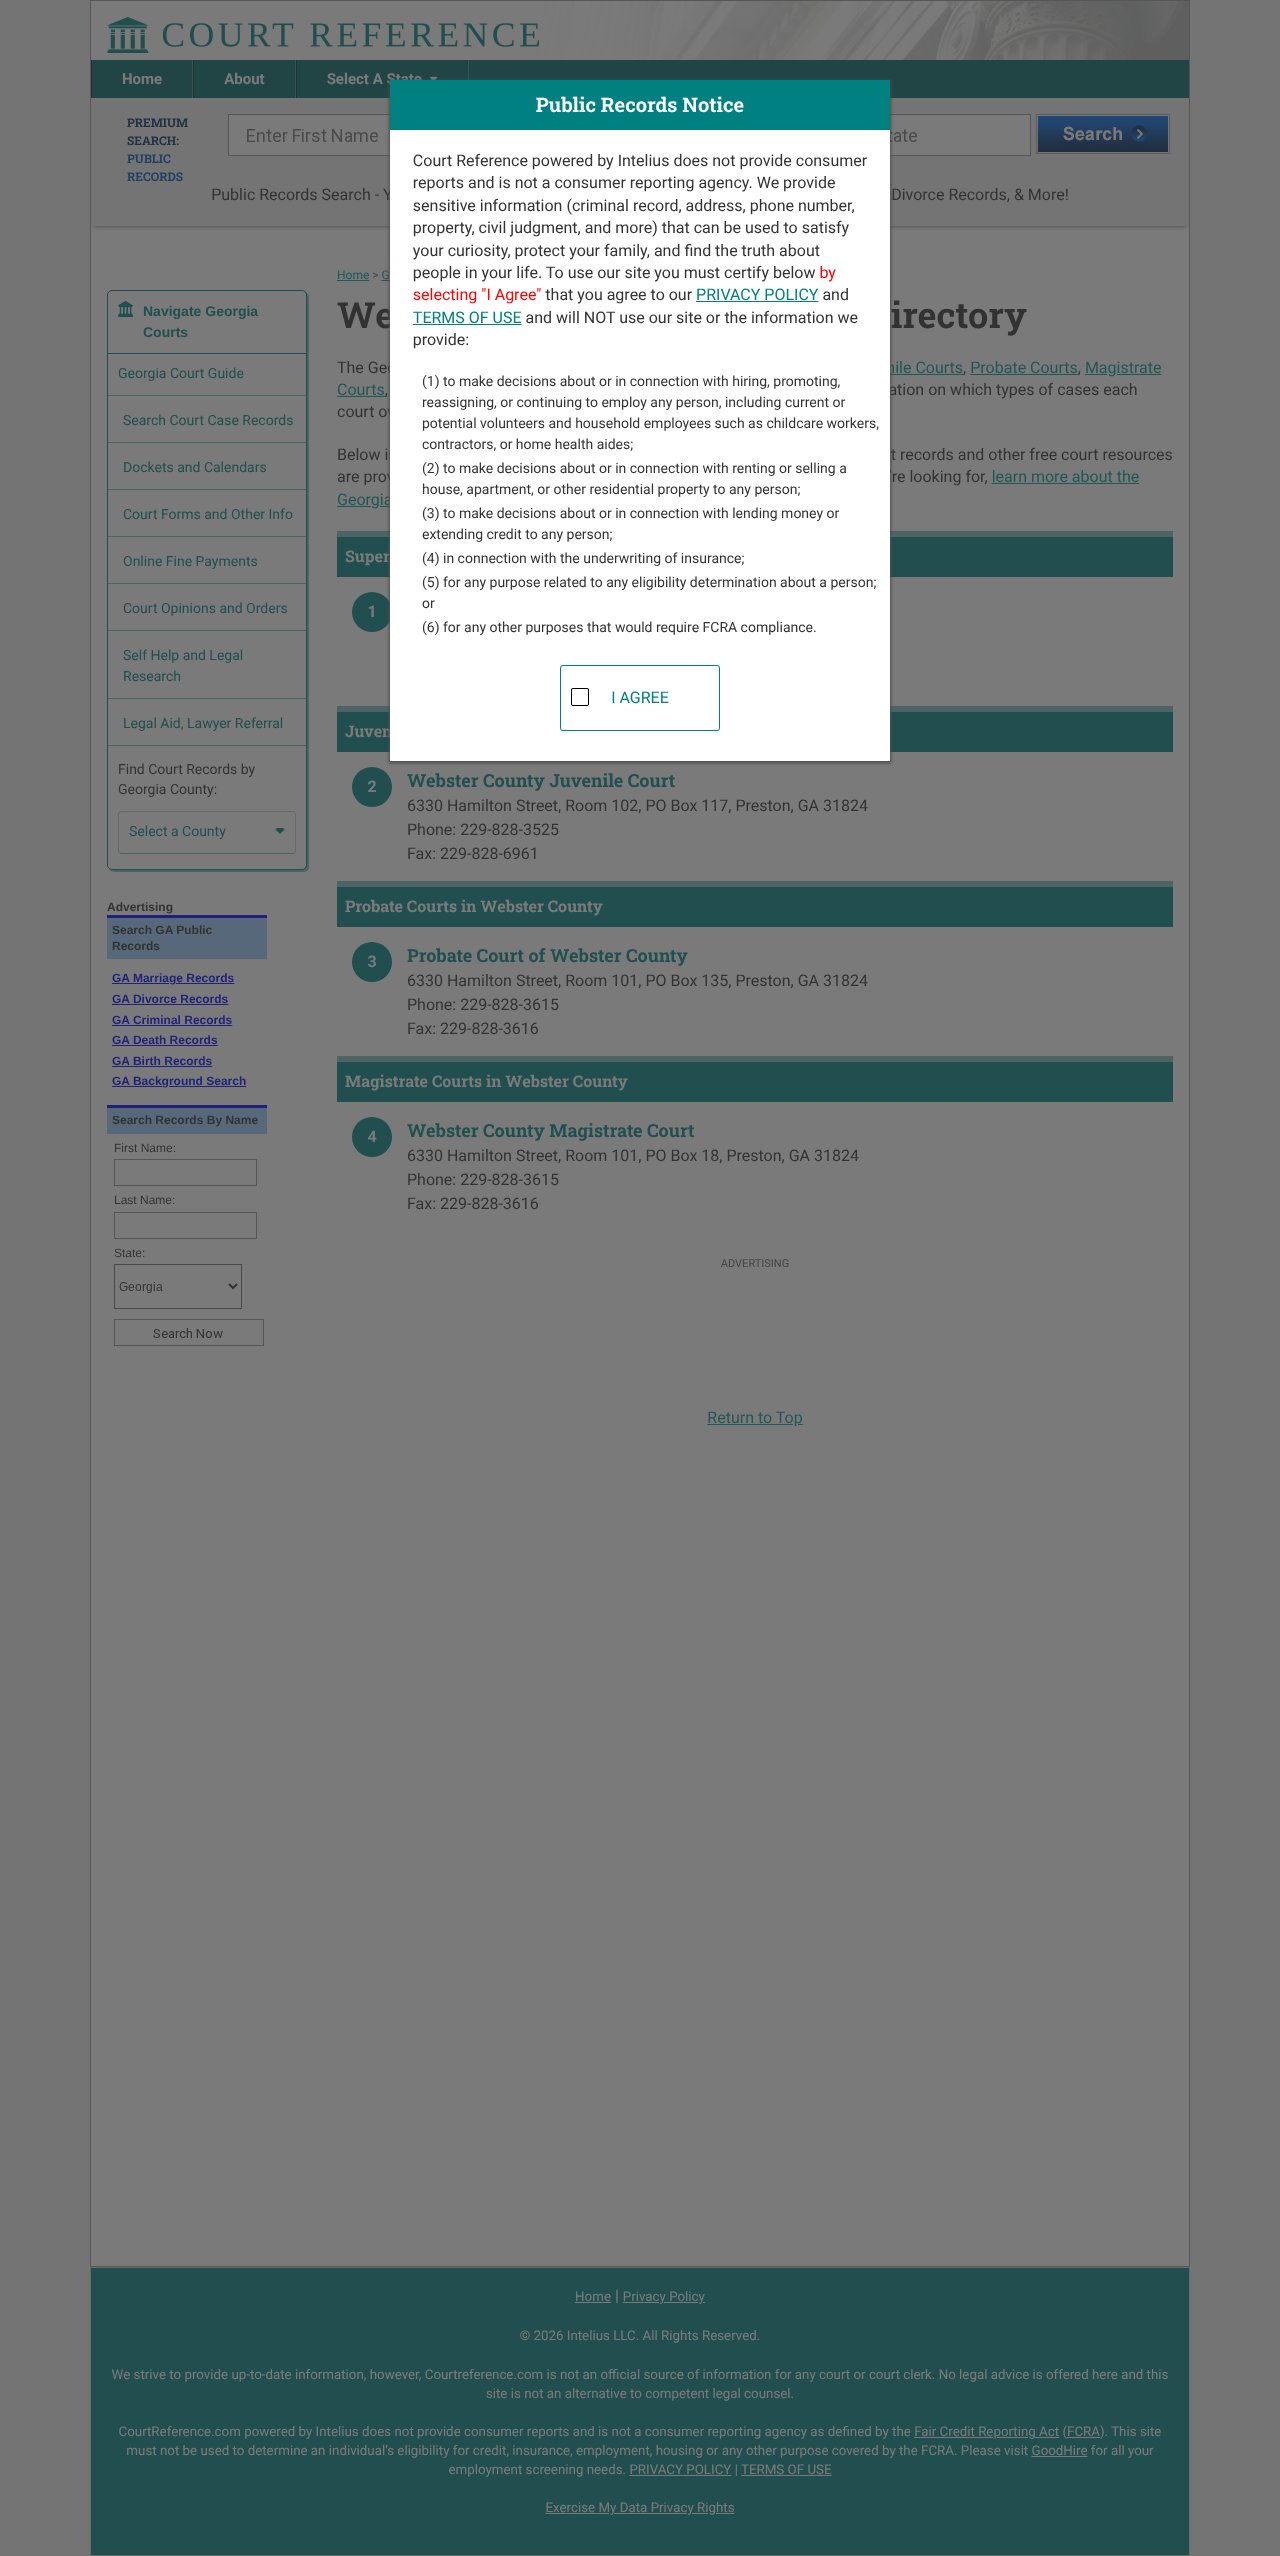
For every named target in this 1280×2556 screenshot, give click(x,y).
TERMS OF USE (467, 317)
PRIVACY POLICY (757, 294)
